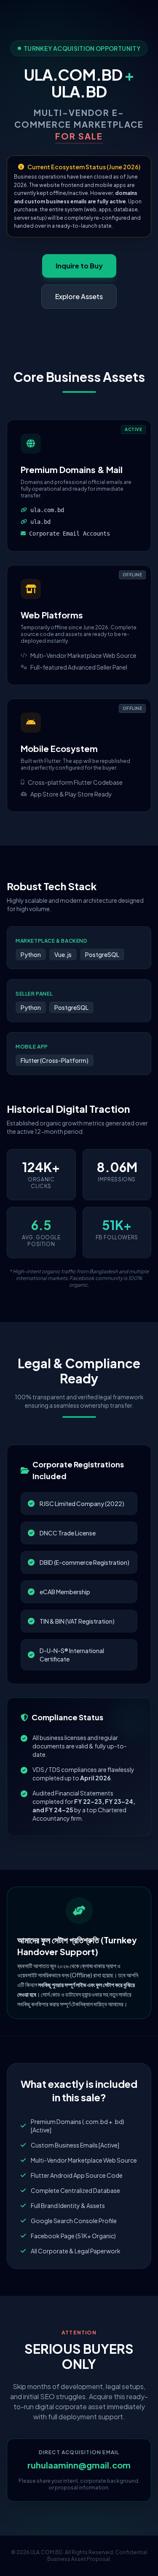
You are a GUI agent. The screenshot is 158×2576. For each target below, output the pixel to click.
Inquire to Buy (79, 266)
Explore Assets (79, 296)
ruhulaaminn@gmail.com (79, 2465)
